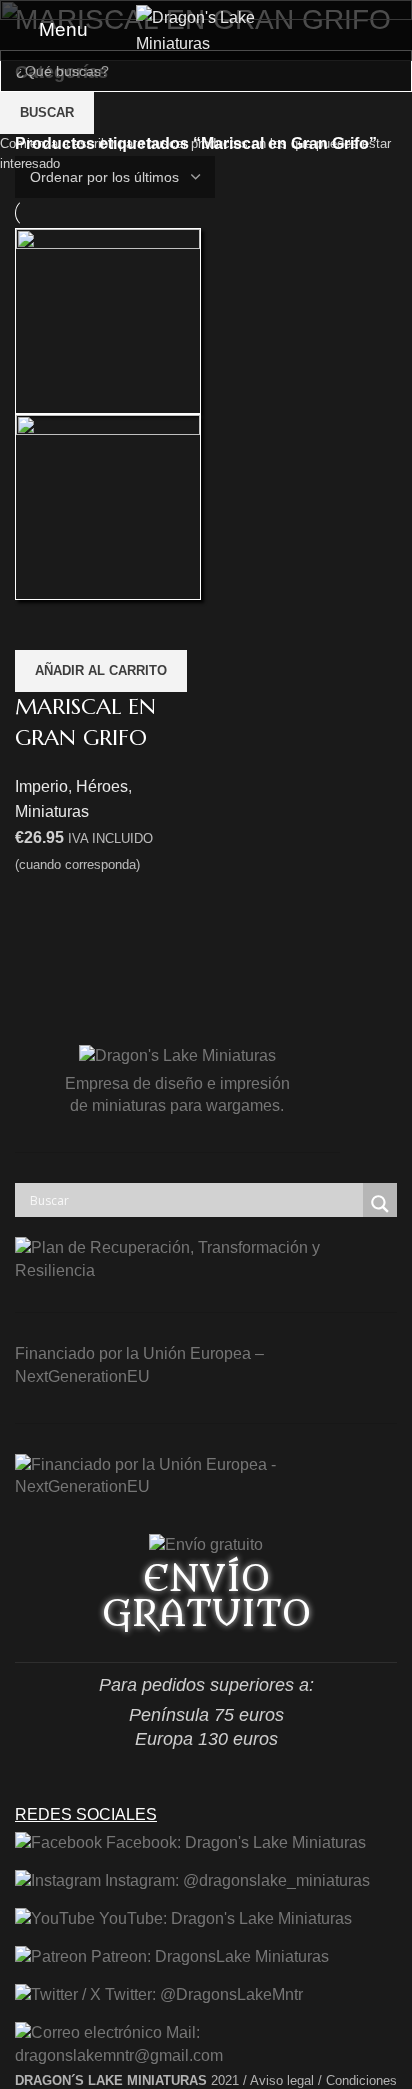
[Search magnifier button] (380, 1204)
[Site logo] (206, 28)
